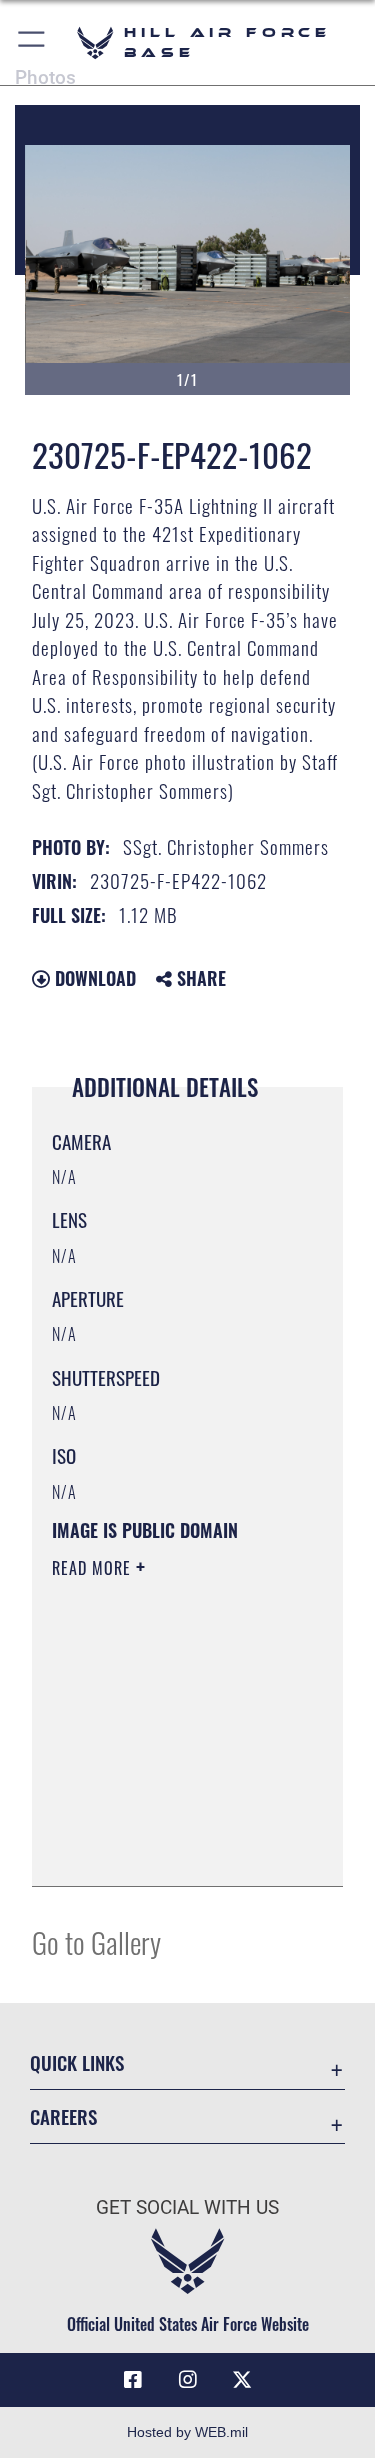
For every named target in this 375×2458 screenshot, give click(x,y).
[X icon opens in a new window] (242, 2380)
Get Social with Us (187, 2207)
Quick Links (77, 2062)
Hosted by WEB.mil (187, 2432)
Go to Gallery (96, 1941)
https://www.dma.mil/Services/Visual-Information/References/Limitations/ (173, 1849)
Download (93, 978)
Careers (63, 2116)
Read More (94, 1568)
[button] (32, 42)
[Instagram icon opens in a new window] (188, 2380)
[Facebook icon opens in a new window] (133, 2380)
